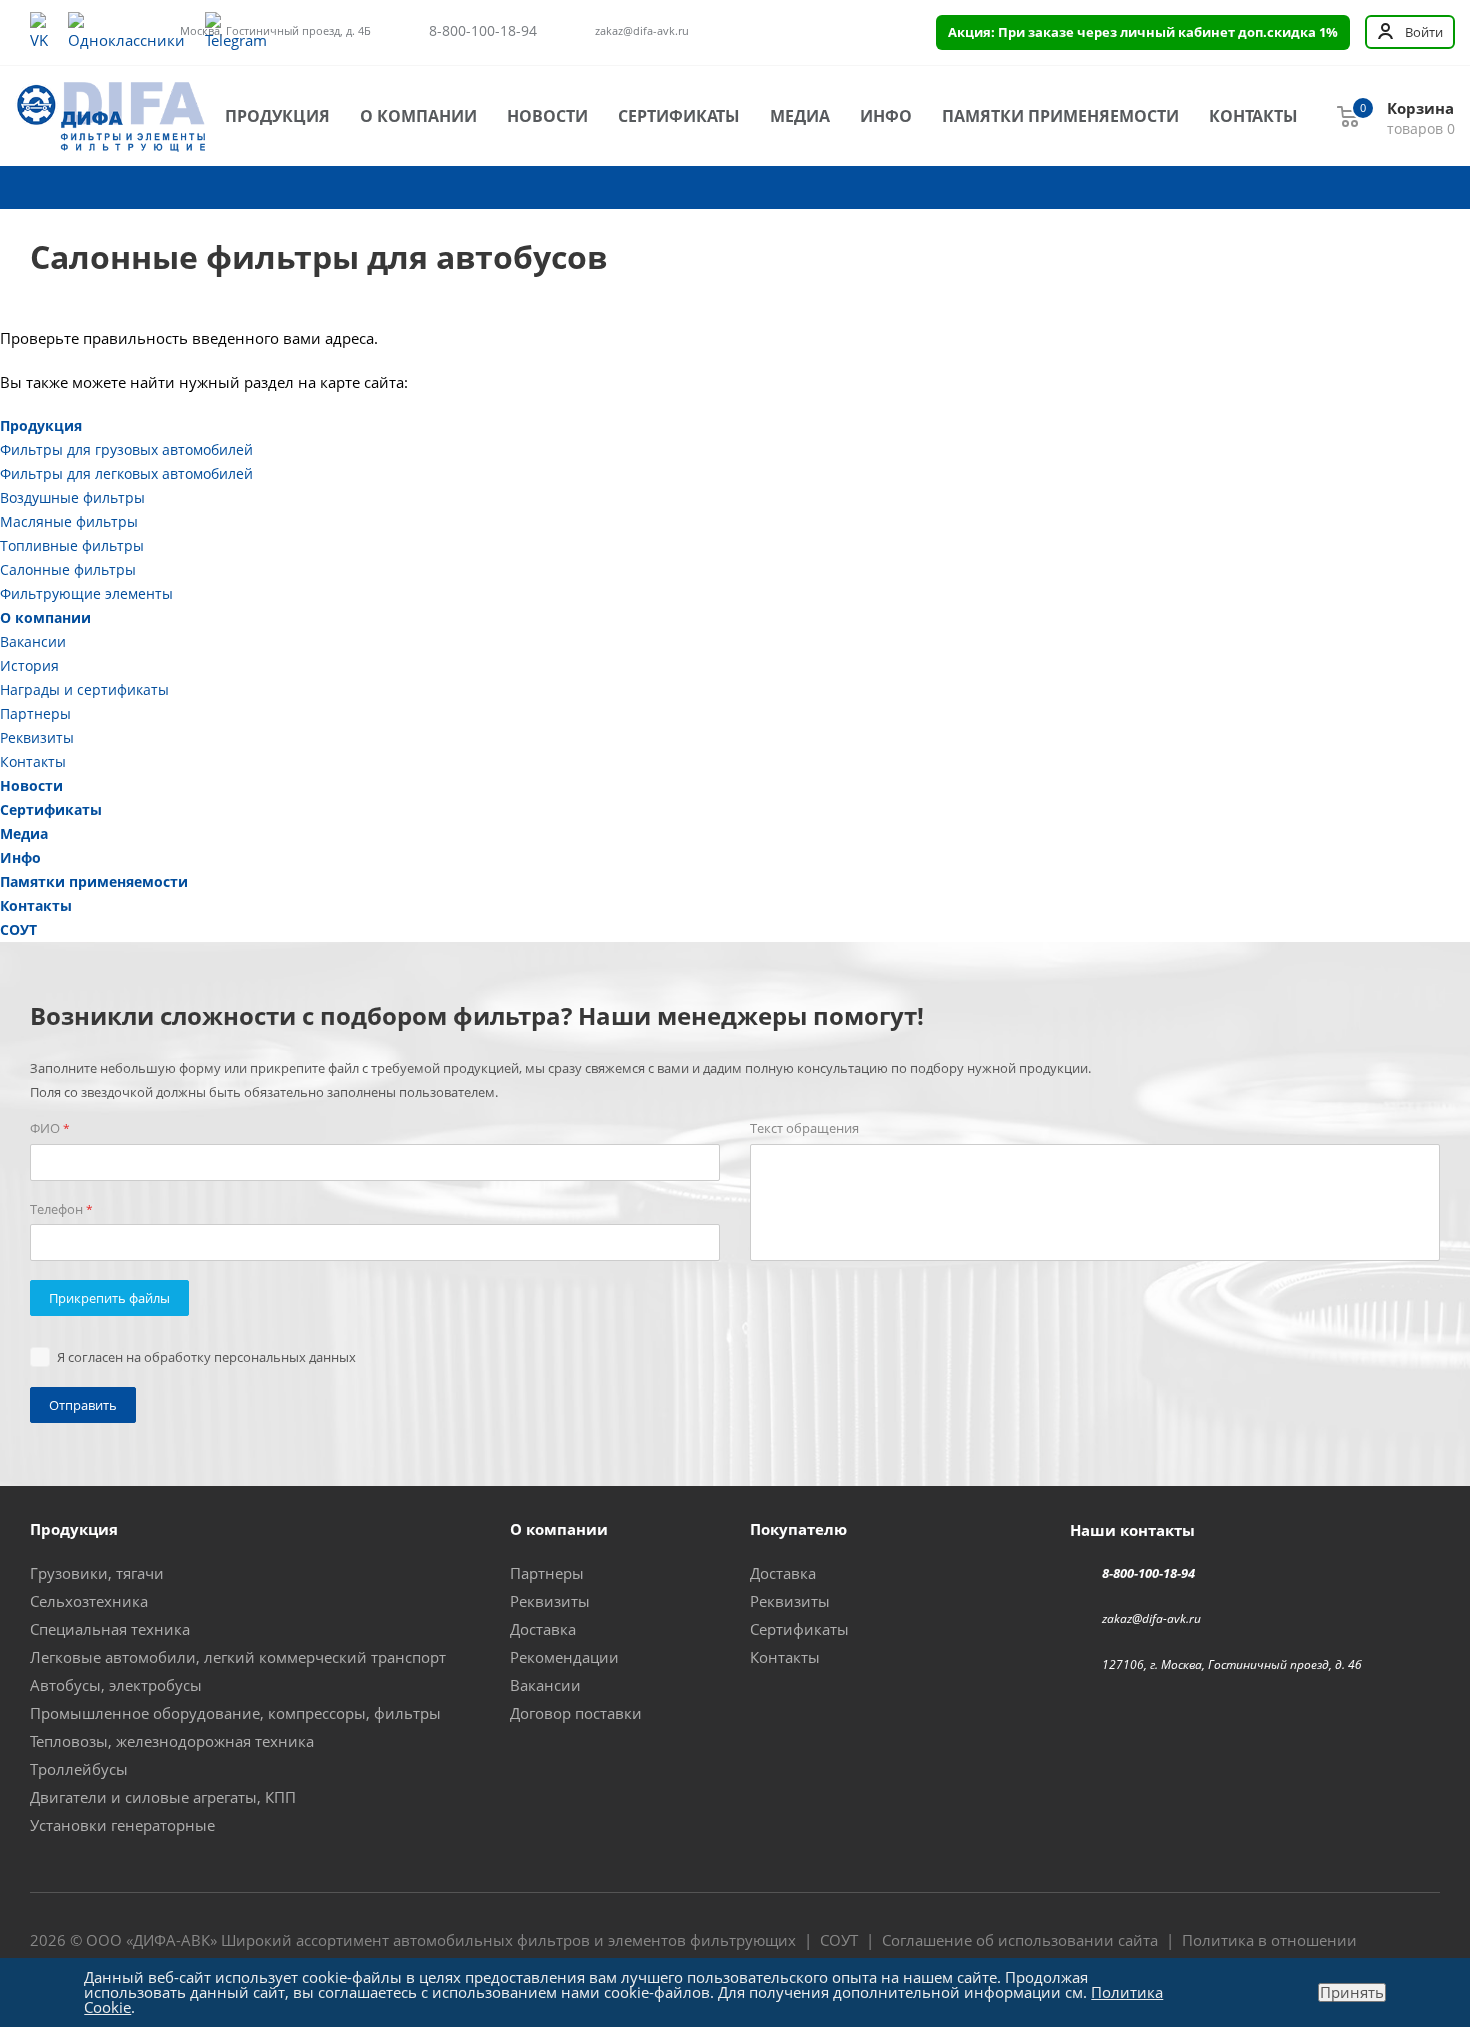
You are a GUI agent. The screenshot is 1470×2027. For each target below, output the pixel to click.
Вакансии (33, 641)
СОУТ (18, 929)
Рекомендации (564, 1657)
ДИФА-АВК (171, 1940)
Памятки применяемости (1060, 116)
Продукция (277, 116)
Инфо (886, 116)
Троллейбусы (79, 1769)
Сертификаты (679, 116)
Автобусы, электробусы (116, 1685)
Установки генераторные (122, 1825)
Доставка (543, 1629)
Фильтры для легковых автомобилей (126, 473)
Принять (1352, 1992)
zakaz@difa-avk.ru (642, 30)
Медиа (800, 116)
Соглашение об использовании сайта (1020, 1940)
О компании (418, 116)
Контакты (1253, 116)
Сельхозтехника (89, 1601)
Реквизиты (37, 737)
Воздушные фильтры (72, 497)
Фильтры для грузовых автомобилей (126, 449)
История (29, 665)
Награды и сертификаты (84, 689)
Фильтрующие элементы (86, 593)
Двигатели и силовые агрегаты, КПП (163, 1797)
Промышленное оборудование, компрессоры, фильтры (235, 1713)
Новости (547, 116)
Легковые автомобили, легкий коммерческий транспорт (238, 1657)
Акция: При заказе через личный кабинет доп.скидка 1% (1143, 32)
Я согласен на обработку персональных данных (206, 1357)
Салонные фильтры (68, 569)
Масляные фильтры (69, 521)
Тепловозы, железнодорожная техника (172, 1741)
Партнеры (35, 713)
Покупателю (798, 1529)
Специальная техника (110, 1629)
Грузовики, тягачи (97, 1573)
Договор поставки (576, 1713)
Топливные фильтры (72, 545)
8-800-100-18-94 (483, 30)
